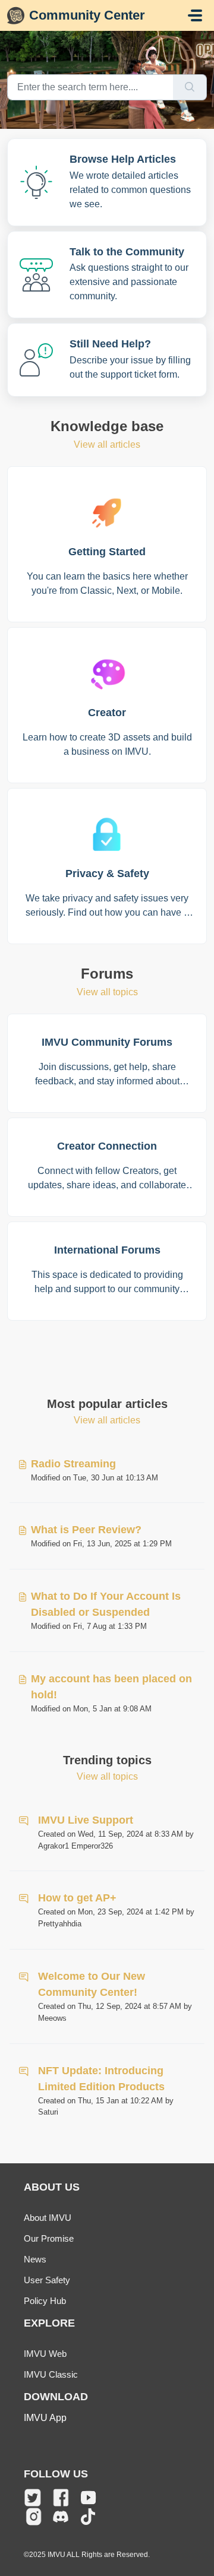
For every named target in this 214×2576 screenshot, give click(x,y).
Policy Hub (45, 2301)
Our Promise (49, 2238)
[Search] (190, 87)
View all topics (107, 992)
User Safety (47, 2280)
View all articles (107, 444)
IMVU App (45, 2418)
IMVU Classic (51, 2374)
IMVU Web (45, 2354)
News (35, 2259)
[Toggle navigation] (195, 15)
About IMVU (48, 2218)
